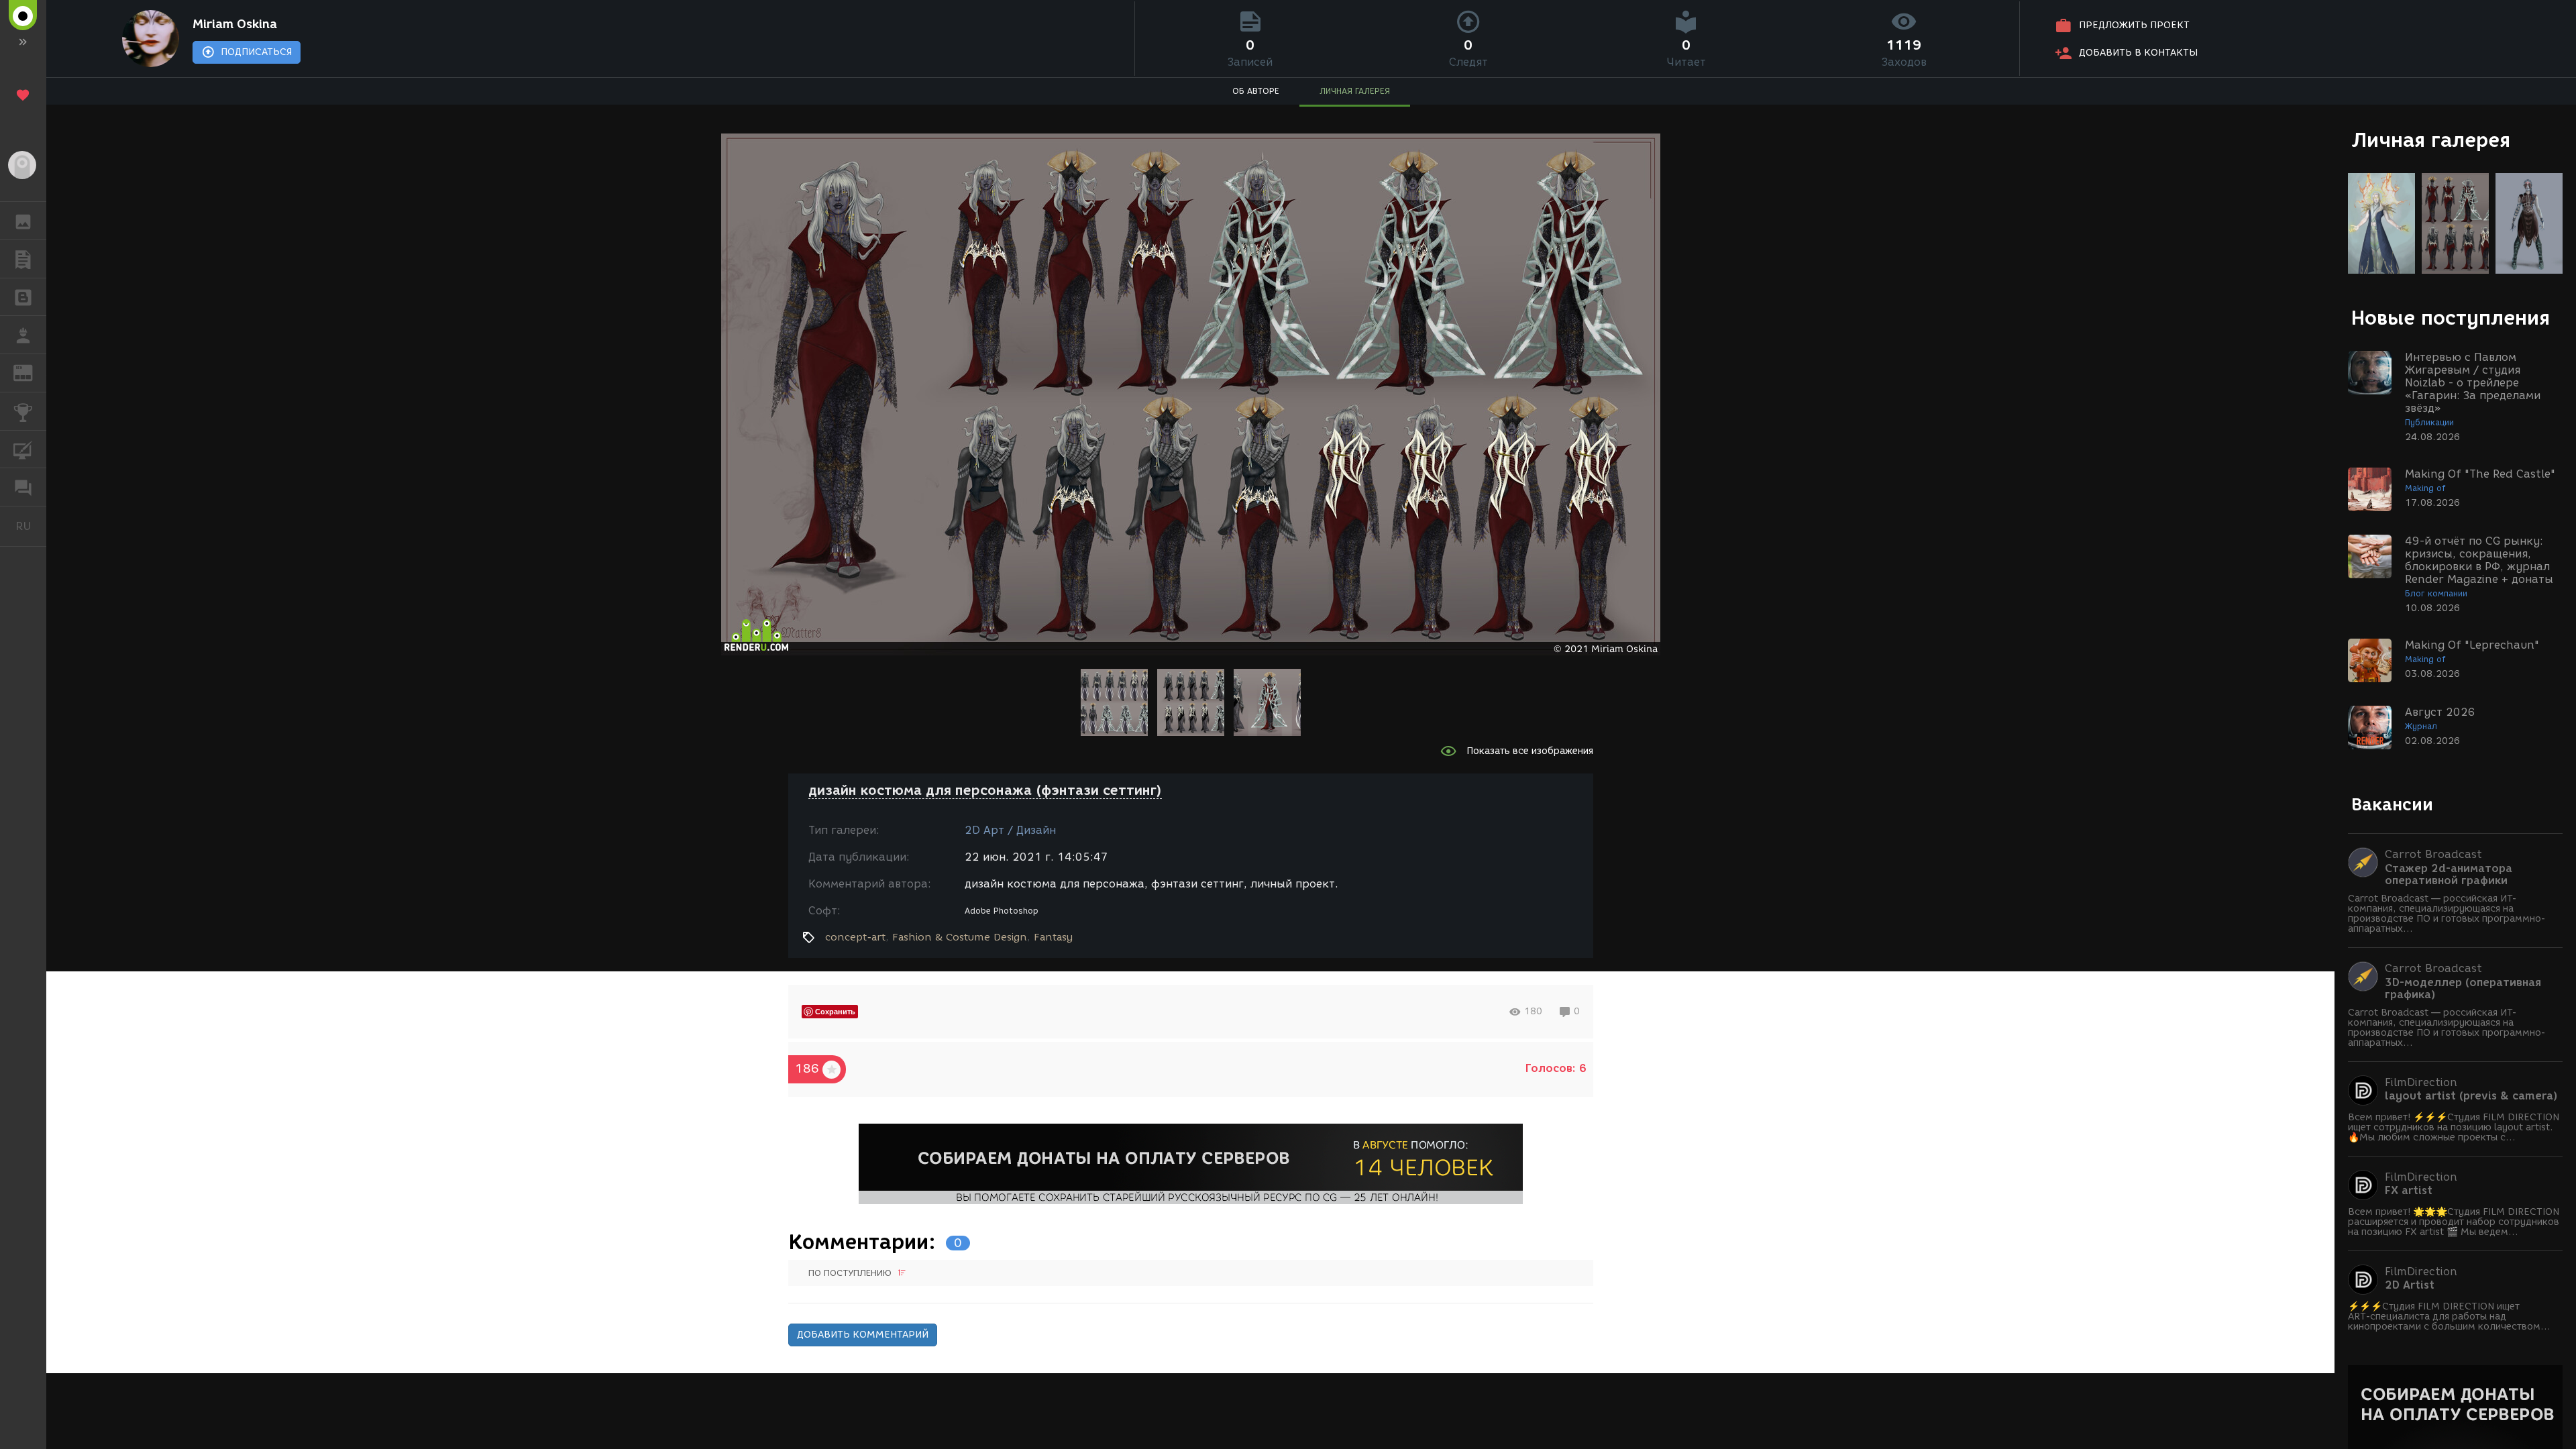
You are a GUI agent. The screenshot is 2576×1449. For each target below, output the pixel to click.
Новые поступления (2451, 318)
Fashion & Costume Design (960, 937)
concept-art (855, 937)
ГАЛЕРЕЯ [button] (23, 221)
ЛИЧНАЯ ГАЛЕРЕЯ (1355, 91)
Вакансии (2392, 804)
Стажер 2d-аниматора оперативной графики (2449, 875)
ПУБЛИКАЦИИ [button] (23, 259)
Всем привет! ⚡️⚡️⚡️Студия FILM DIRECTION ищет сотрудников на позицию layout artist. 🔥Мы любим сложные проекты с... (2454, 1127)
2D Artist (2410, 1285)
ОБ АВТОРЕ (1256, 91)
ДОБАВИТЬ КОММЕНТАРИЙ (863, 1335)
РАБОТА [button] (23, 335)
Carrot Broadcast (2433, 854)
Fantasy (1053, 937)
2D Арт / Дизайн (1010, 830)
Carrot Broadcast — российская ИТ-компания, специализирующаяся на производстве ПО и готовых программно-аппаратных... (2447, 914)
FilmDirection (2421, 1082)
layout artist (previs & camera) (2471, 1096)
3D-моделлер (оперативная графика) (2463, 989)
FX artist (2409, 1191)
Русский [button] (31, 526)
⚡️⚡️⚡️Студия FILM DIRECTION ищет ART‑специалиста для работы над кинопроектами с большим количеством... (2449, 1317)
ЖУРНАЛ (31, 372)
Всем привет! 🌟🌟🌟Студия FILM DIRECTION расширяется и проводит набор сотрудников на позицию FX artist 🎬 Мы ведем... (2454, 1222)
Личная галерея (2431, 140)
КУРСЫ (23, 449)
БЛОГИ (23, 297)
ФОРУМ (23, 487)
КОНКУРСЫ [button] (23, 411)
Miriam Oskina (235, 24)
